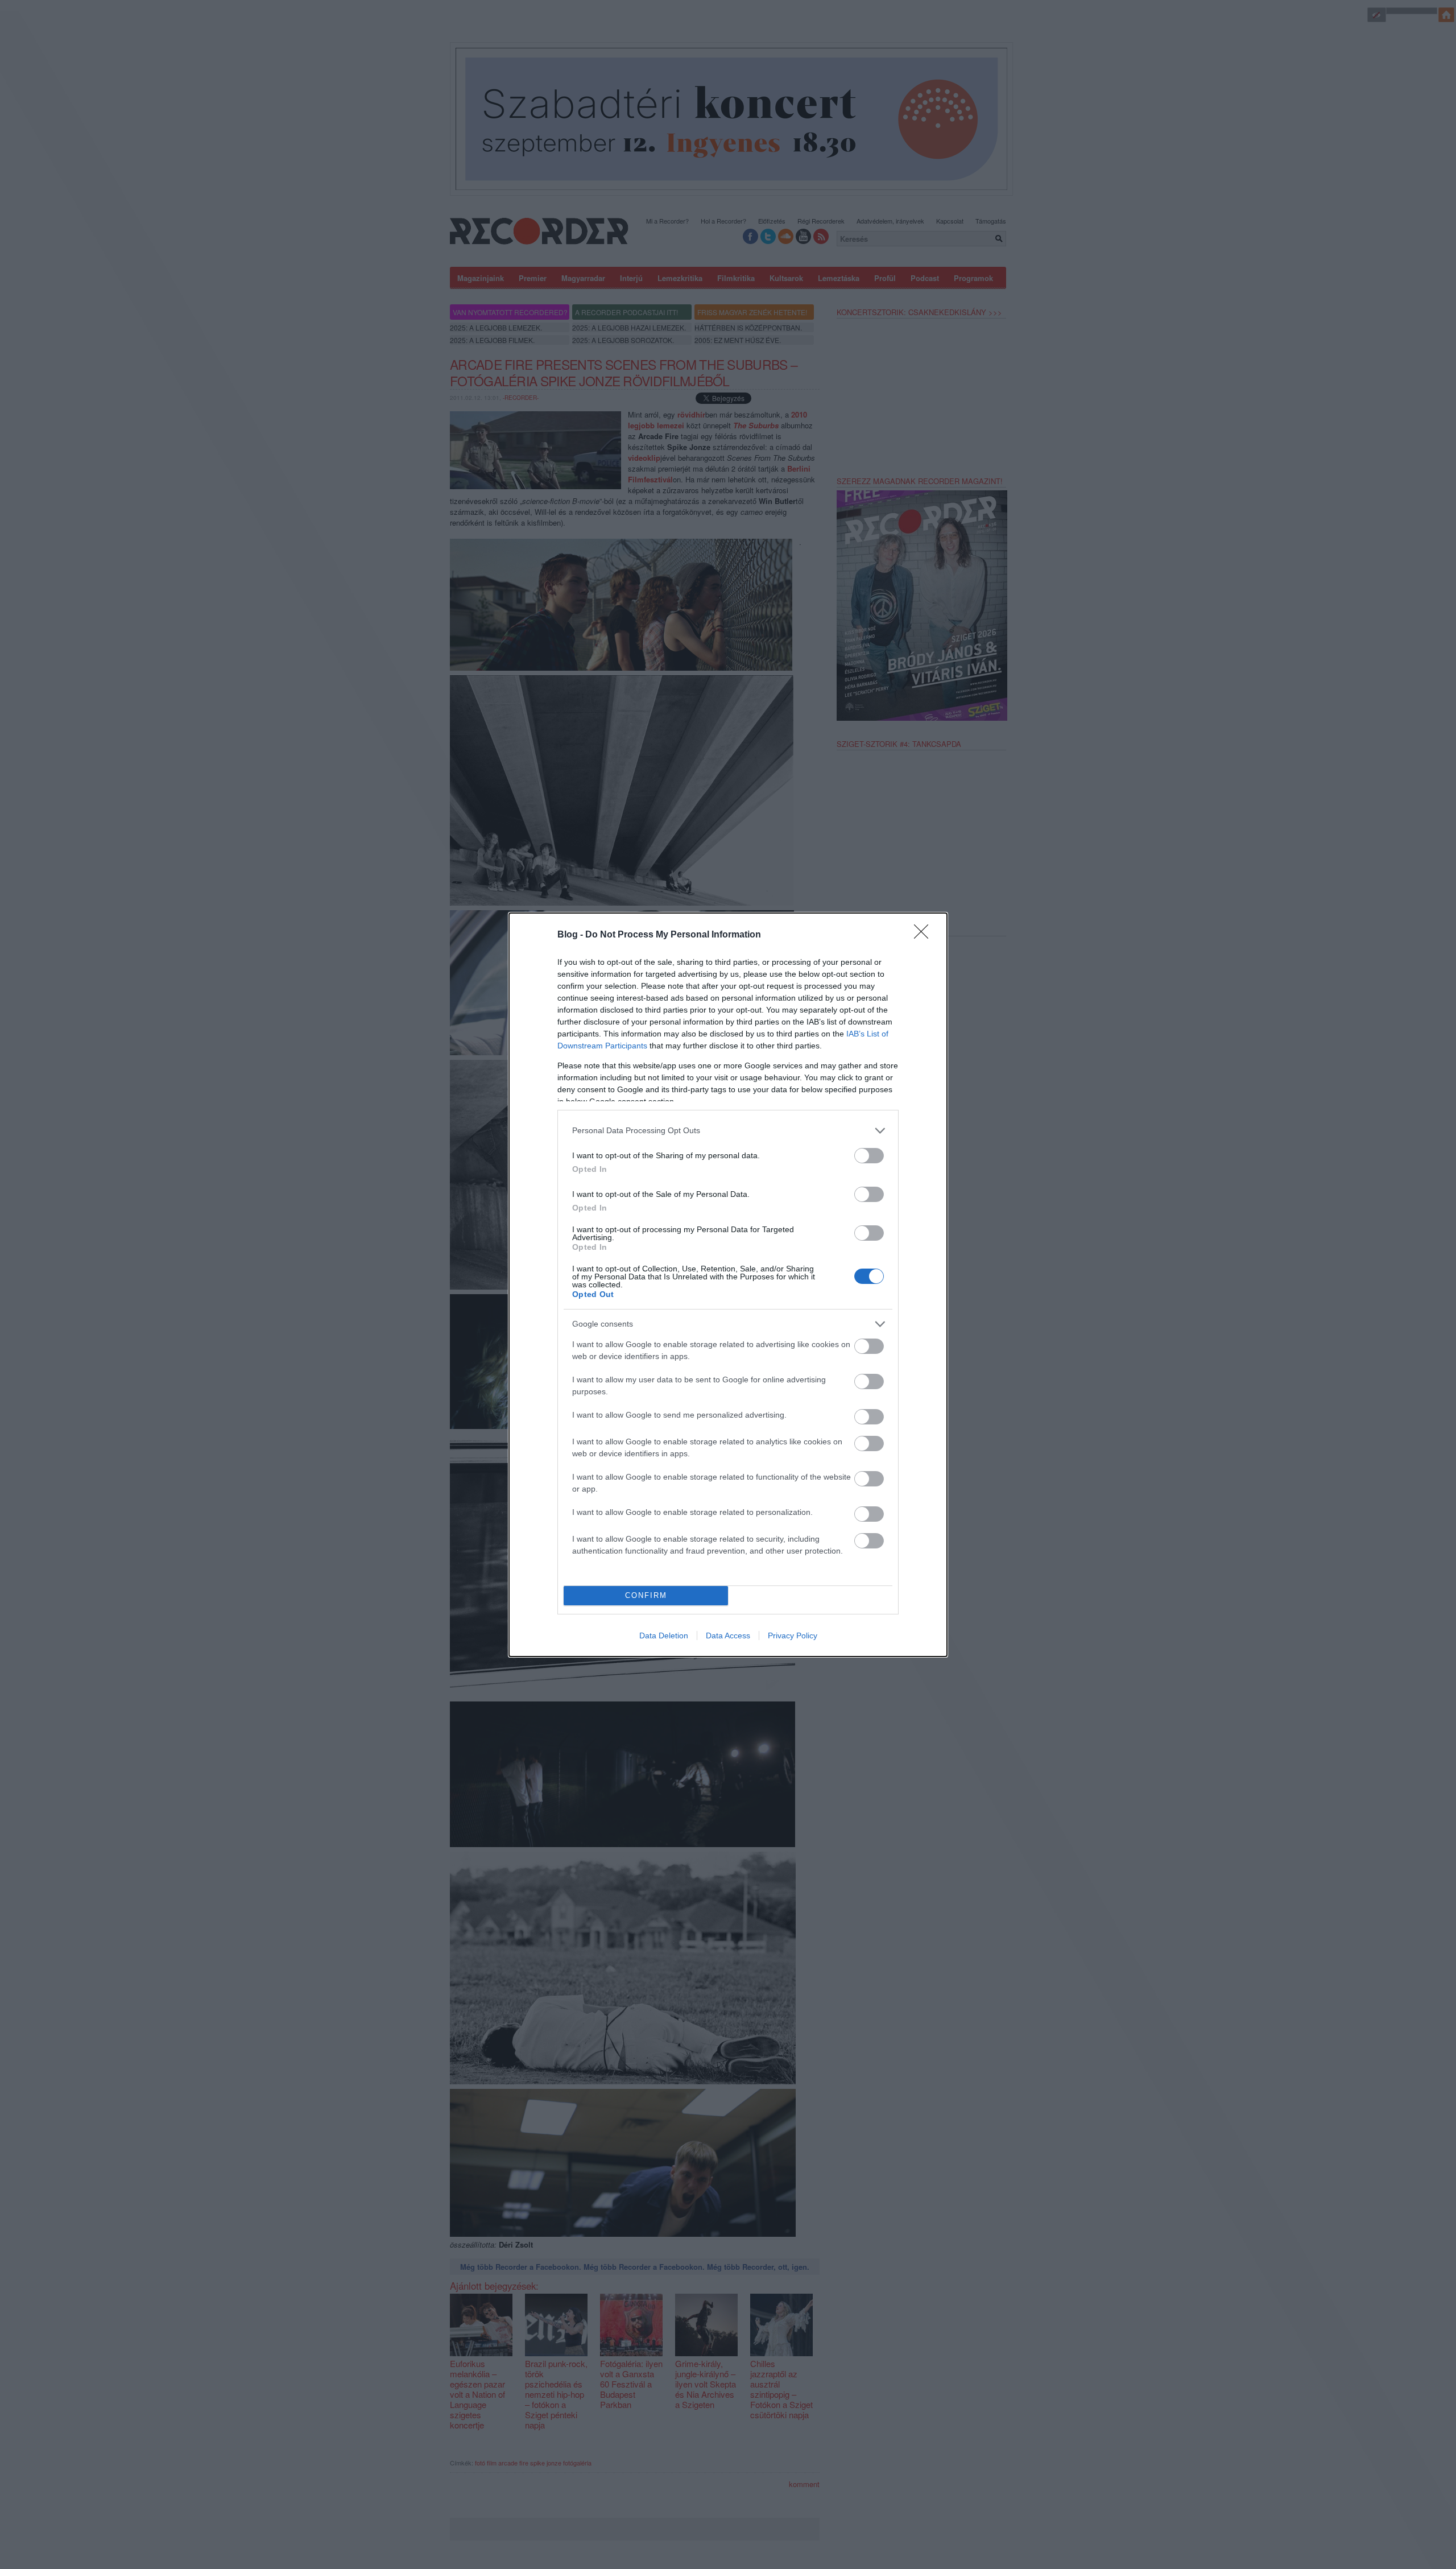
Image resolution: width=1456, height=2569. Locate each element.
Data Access (728, 1635)
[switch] (869, 1156)
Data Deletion (664, 1635)
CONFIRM (646, 1595)
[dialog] (728, 1285)
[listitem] (728, 1131)
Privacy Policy (793, 1635)
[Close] (925, 935)
